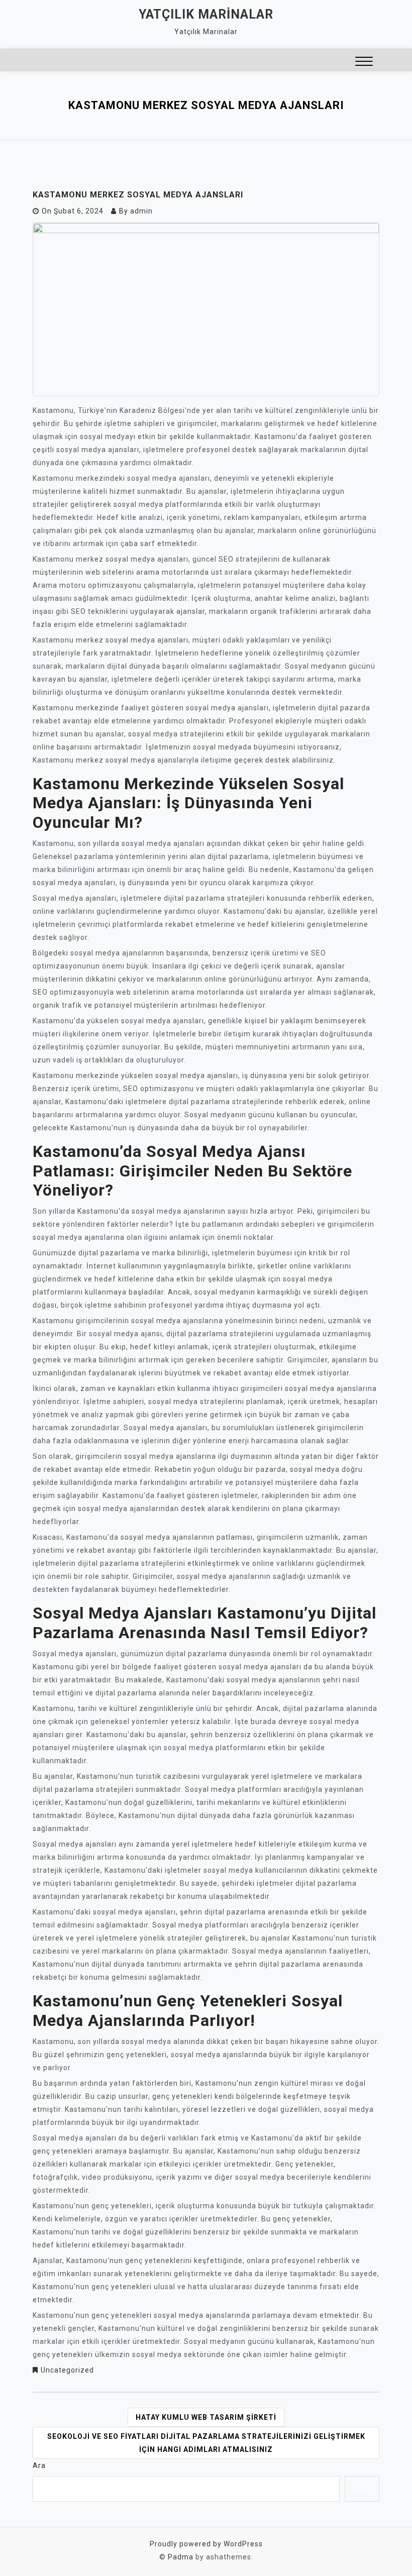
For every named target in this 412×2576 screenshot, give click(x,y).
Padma (181, 2557)
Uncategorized (67, 2370)
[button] (364, 63)
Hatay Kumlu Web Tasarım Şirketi (206, 2417)
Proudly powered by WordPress (206, 2544)
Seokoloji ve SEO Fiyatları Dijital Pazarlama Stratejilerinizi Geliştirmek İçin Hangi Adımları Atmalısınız (206, 2443)
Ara (39, 2465)
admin (141, 211)
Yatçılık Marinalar (206, 14)
